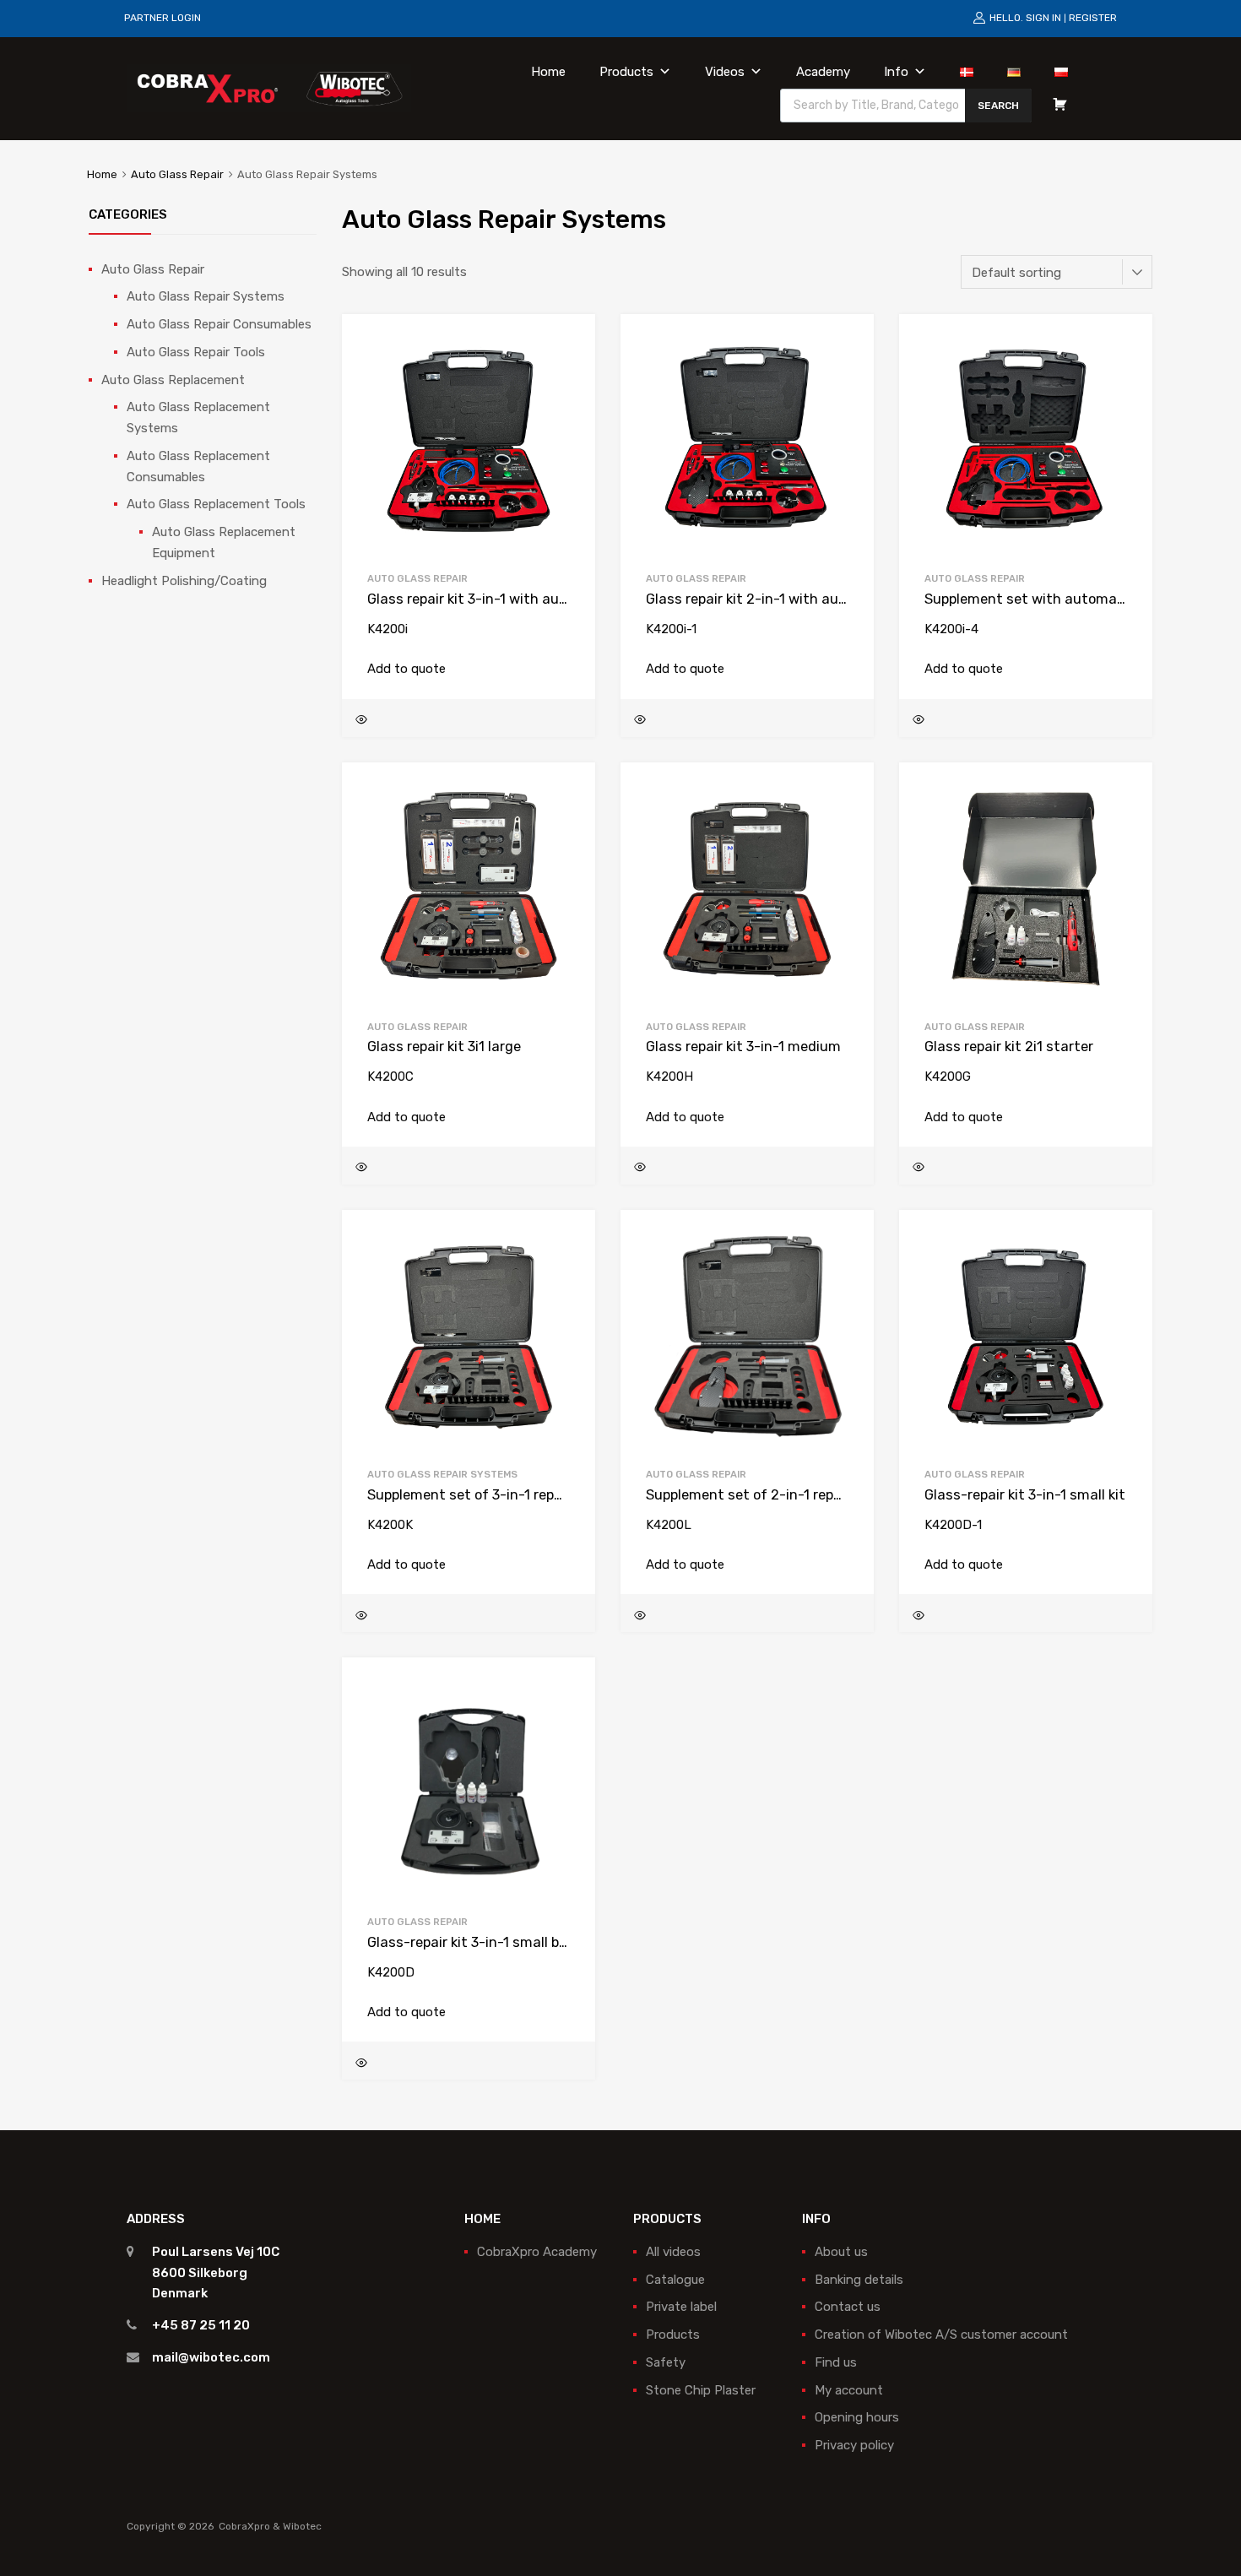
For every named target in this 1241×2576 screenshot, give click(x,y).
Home (548, 72)
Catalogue (675, 2280)
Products (626, 72)
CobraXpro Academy (537, 2252)
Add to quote (406, 669)
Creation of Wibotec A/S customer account (941, 2335)
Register (1093, 18)
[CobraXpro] (269, 88)
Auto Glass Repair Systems (442, 1474)
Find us (836, 2362)
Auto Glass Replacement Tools (216, 504)
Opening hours (857, 2417)
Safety (666, 2362)
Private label (681, 2307)
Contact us (848, 2307)
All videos (673, 2252)
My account (849, 2390)
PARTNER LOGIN (163, 18)
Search (998, 106)
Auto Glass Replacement (173, 380)
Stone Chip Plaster (701, 2390)
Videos (725, 72)
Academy (823, 72)
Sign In (1043, 18)
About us (841, 2252)
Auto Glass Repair (177, 174)
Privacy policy (854, 2445)
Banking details (859, 2280)
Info (896, 72)
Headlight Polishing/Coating (184, 581)
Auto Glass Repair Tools (196, 352)
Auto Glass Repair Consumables (219, 324)
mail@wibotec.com (211, 2357)
